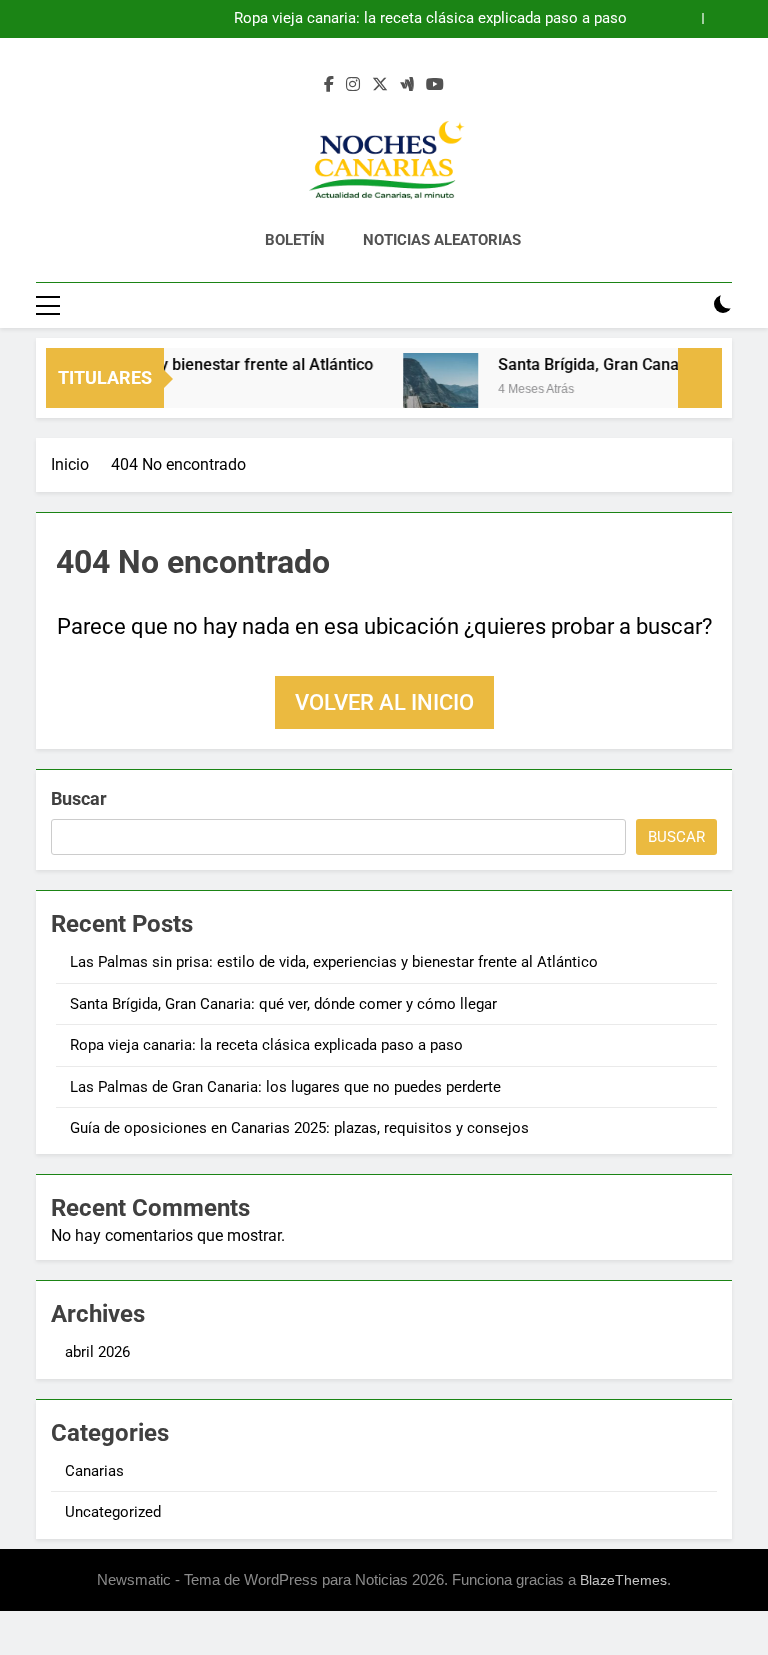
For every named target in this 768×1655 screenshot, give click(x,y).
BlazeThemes (623, 1580)
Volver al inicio (384, 702)
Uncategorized (113, 1512)
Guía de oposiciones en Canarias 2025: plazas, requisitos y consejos (299, 1128)
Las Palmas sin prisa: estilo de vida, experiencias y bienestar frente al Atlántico (334, 962)
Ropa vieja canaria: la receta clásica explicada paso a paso (430, 19)
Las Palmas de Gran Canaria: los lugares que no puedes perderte (285, 1087)
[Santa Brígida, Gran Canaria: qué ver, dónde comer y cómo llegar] (431, 390)
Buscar (79, 798)
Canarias (94, 1471)
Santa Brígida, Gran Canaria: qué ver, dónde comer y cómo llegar (283, 1004)
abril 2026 (97, 1352)
